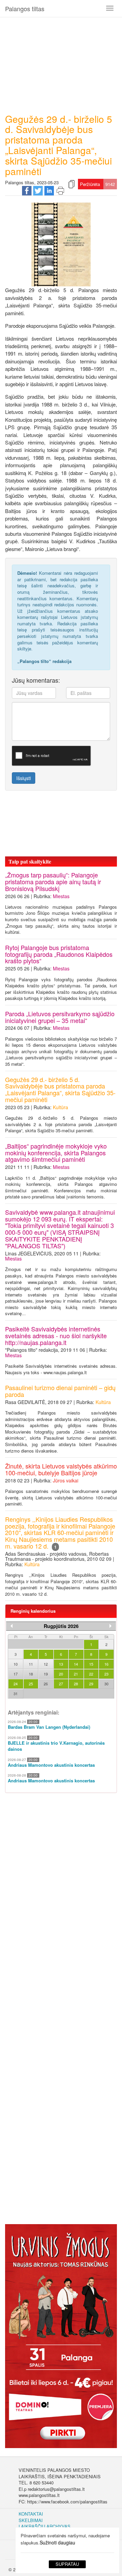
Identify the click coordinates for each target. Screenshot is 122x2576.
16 (106, 1664)
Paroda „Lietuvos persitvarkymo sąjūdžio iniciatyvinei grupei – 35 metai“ (60, 1017)
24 (16, 1684)
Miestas (61, 896)
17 (16, 1674)
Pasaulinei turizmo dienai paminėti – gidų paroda (60, 1391)
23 (106, 1674)
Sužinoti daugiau (57, 2542)
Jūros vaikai (66, 1480)
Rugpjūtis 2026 (61, 1626)
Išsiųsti (24, 778)
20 (61, 1674)
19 (46, 1674)
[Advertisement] (61, 63)
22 (91, 1674)
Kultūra (60, 1107)
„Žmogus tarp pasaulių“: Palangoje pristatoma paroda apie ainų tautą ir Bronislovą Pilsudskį (53, 882)
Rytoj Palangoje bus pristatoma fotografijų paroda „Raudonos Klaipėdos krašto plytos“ (59, 954)
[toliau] (110, 1626)
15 (91, 1664)
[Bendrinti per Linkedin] (49, 190)
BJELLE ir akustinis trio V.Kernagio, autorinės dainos (56, 1746)
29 (91, 1684)
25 (31, 1684)
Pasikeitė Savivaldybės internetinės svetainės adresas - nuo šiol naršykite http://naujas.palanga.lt (56, 1336)
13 (61, 1664)
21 (76, 1674)
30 (106, 1684)
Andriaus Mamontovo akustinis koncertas (51, 1765)
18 (31, 1674)
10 (16, 1664)
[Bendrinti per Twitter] (38, 190)
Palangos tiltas (25, 8)
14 (76, 1664)
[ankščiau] (12, 1626)
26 (46, 1684)
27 (61, 1684)
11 (31, 1664)
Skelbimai (31, 2520)
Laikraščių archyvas (45, 2526)
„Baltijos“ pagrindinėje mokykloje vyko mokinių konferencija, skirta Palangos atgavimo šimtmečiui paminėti (56, 1153)
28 (76, 1684)
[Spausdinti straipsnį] (60, 190)
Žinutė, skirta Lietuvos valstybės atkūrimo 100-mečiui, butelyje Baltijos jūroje (61, 1469)
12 (46, 1664)
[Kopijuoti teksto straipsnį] (72, 184)
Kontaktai (31, 2514)
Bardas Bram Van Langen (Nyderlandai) (49, 1727)
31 (16, 1693)
